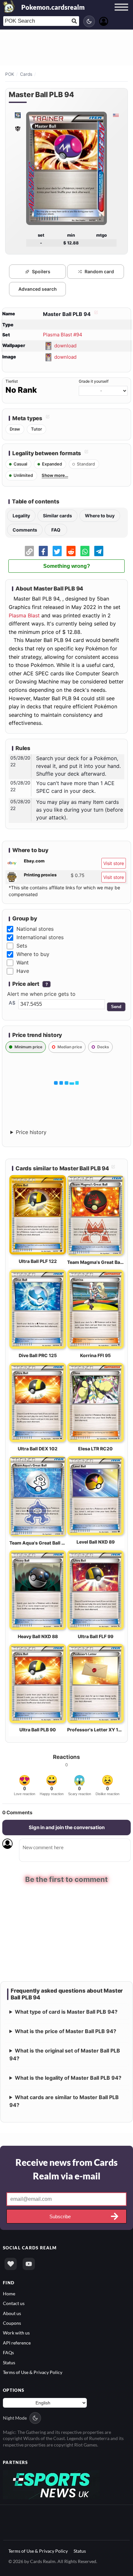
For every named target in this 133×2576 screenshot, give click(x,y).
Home (9, 2293)
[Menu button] (121, 13)
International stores (40, 937)
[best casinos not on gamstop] (51, 2484)
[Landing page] (9, 6)
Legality (21, 516)
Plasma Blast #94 (63, 335)
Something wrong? (67, 566)
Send (116, 1007)
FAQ (56, 530)
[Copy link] (29, 551)
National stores (35, 929)
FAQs (8, 2352)
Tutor (36, 429)
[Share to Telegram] (99, 551)
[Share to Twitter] (57, 551)
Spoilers (41, 271)
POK (10, 74)
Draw (15, 429)
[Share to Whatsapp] (85, 551)
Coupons (12, 2322)
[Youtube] (29, 2263)
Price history (31, 1132)
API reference (17, 2342)
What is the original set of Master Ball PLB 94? (65, 2054)
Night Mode (15, 2417)
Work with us (16, 2332)
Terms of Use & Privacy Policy (33, 2372)
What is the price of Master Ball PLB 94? (66, 2031)
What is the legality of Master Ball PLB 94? (68, 2077)
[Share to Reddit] (71, 551)
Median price (70, 1047)
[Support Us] (11, 2263)
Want (23, 962)
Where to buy (100, 516)
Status (9, 2362)
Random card (99, 271)
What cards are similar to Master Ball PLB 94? (64, 2101)
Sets (22, 946)
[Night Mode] (89, 21)
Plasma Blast (24, 615)
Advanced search (38, 289)
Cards (26, 74)
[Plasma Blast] (17, 115)
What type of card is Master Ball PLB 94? (66, 2011)
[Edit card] (95, 314)
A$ (12, 1003)
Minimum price (28, 1047)
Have (23, 971)
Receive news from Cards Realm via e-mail (66, 2169)
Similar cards (57, 516)
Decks (103, 1047)
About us (12, 2313)
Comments (25, 530)
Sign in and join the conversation (67, 1827)
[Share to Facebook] (43, 551)
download (65, 345)
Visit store (114, 863)
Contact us (14, 2303)
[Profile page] (104, 21)
